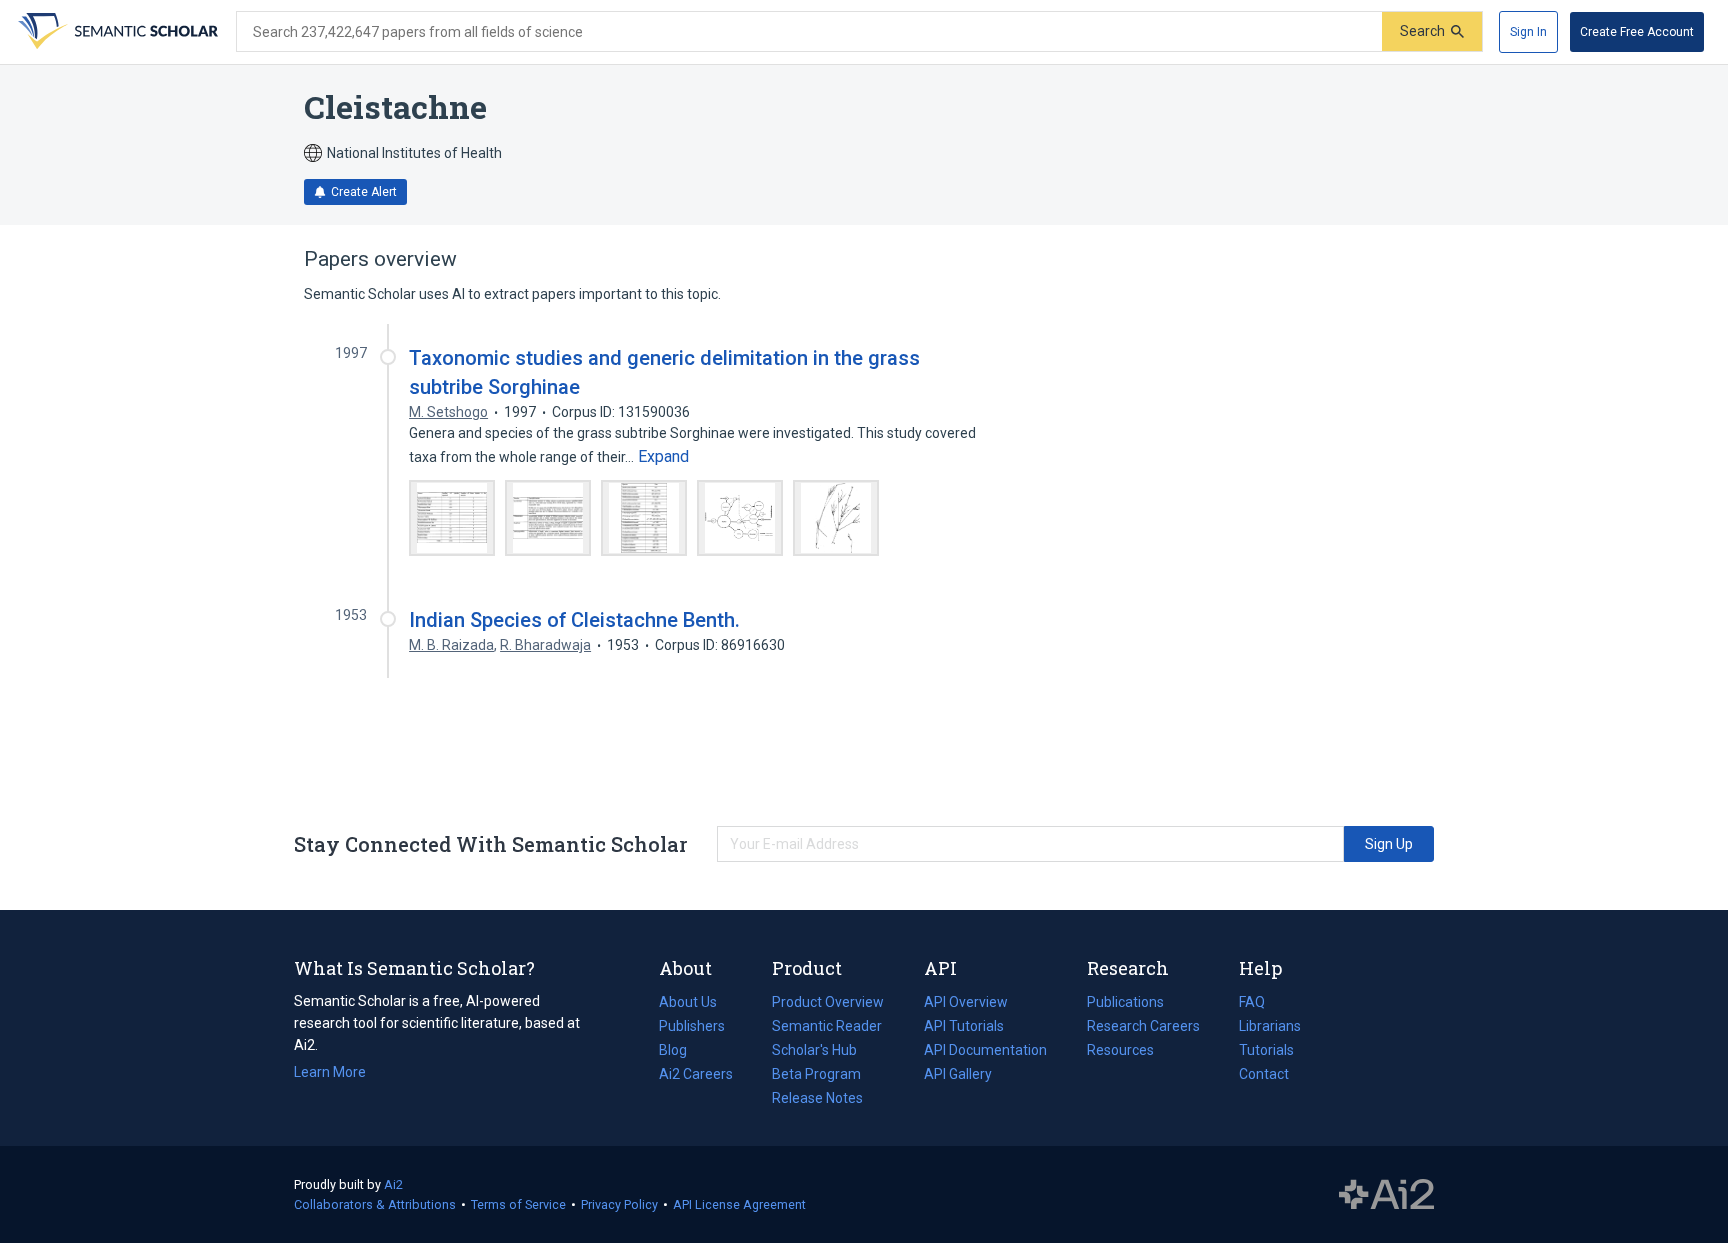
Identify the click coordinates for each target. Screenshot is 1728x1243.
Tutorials (1266, 1050)
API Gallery (958, 1074)
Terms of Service (518, 1204)
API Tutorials (964, 1026)
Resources (1120, 1052)
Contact (1264, 1074)
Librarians (1270, 1026)
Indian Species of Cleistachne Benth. (574, 620)
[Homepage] (116, 32)
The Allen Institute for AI (1386, 1195)
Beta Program (816, 1074)
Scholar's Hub (814, 1050)
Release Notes (817, 1098)
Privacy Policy (619, 1204)
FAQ (1252, 1002)
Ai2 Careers (696, 1076)
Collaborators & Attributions (375, 1204)
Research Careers (1143, 1028)
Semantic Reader (827, 1026)
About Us (688, 1002)
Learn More (330, 1072)
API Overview (966, 1002)
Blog (681, 1052)
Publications (1125, 1004)
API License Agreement (739, 1204)
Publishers (692, 1026)
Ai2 (393, 1184)
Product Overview (828, 1002)
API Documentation (985, 1052)
